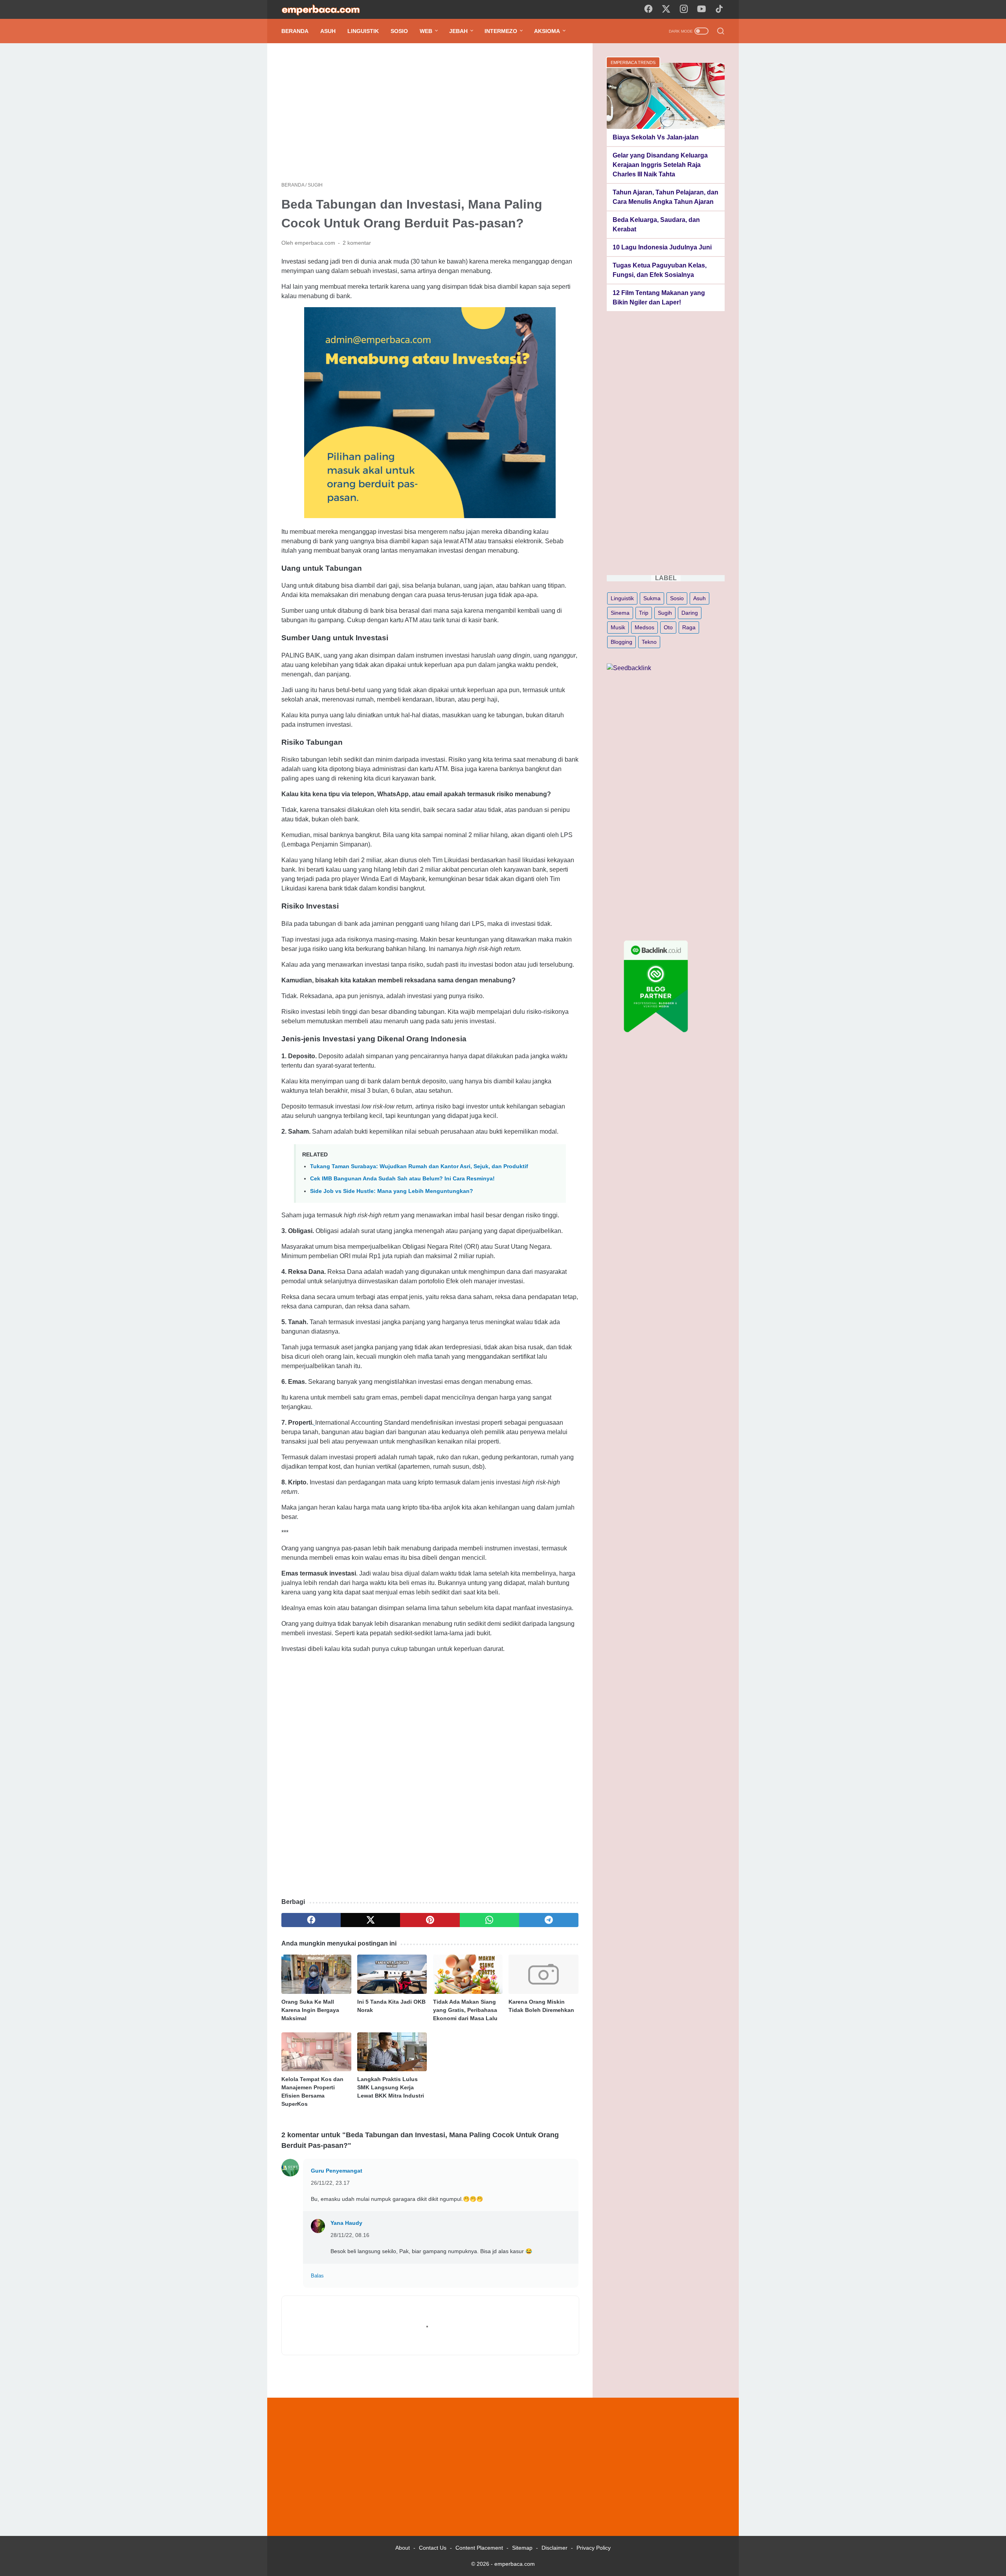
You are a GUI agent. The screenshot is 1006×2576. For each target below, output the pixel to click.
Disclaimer (554, 2548)
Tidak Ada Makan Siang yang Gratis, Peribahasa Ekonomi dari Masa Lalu (465, 2010)
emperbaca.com (515, 2564)
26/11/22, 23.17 (330, 2183)
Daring (690, 613)
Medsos (644, 627)
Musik (618, 627)
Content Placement (479, 2548)
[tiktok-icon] (719, 9)
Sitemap (522, 2548)
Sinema (620, 613)
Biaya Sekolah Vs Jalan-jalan (656, 137)
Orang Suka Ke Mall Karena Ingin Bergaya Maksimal (310, 2010)
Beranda (295, 31)
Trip (644, 613)
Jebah (458, 31)
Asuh (328, 31)
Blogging (621, 642)
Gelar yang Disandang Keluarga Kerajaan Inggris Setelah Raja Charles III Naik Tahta (660, 165)
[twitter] (370, 1920)
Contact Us (433, 2548)
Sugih (665, 613)
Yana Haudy (346, 2223)
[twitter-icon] (666, 9)
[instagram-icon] (684, 9)
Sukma (652, 598)
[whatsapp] (489, 1920)
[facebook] (311, 1920)
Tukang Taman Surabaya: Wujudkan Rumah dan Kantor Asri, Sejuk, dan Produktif (419, 1166)
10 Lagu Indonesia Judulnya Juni (662, 247)
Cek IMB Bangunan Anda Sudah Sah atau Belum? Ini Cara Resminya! (402, 1178)
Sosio (399, 31)
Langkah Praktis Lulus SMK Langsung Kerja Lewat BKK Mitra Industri (391, 2087)
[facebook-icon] (648, 9)
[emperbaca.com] (326, 10)
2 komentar (357, 243)
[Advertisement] (430, 112)
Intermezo (501, 31)
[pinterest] (430, 1920)
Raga (689, 627)
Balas (317, 2276)
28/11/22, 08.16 (350, 2235)
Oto (668, 627)
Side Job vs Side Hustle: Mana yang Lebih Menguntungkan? (392, 1191)
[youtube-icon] (701, 9)
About (403, 2548)
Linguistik (363, 31)
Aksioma (547, 31)
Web (426, 31)
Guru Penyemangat (337, 2171)
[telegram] (549, 1920)
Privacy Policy (594, 2548)
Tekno (649, 642)
